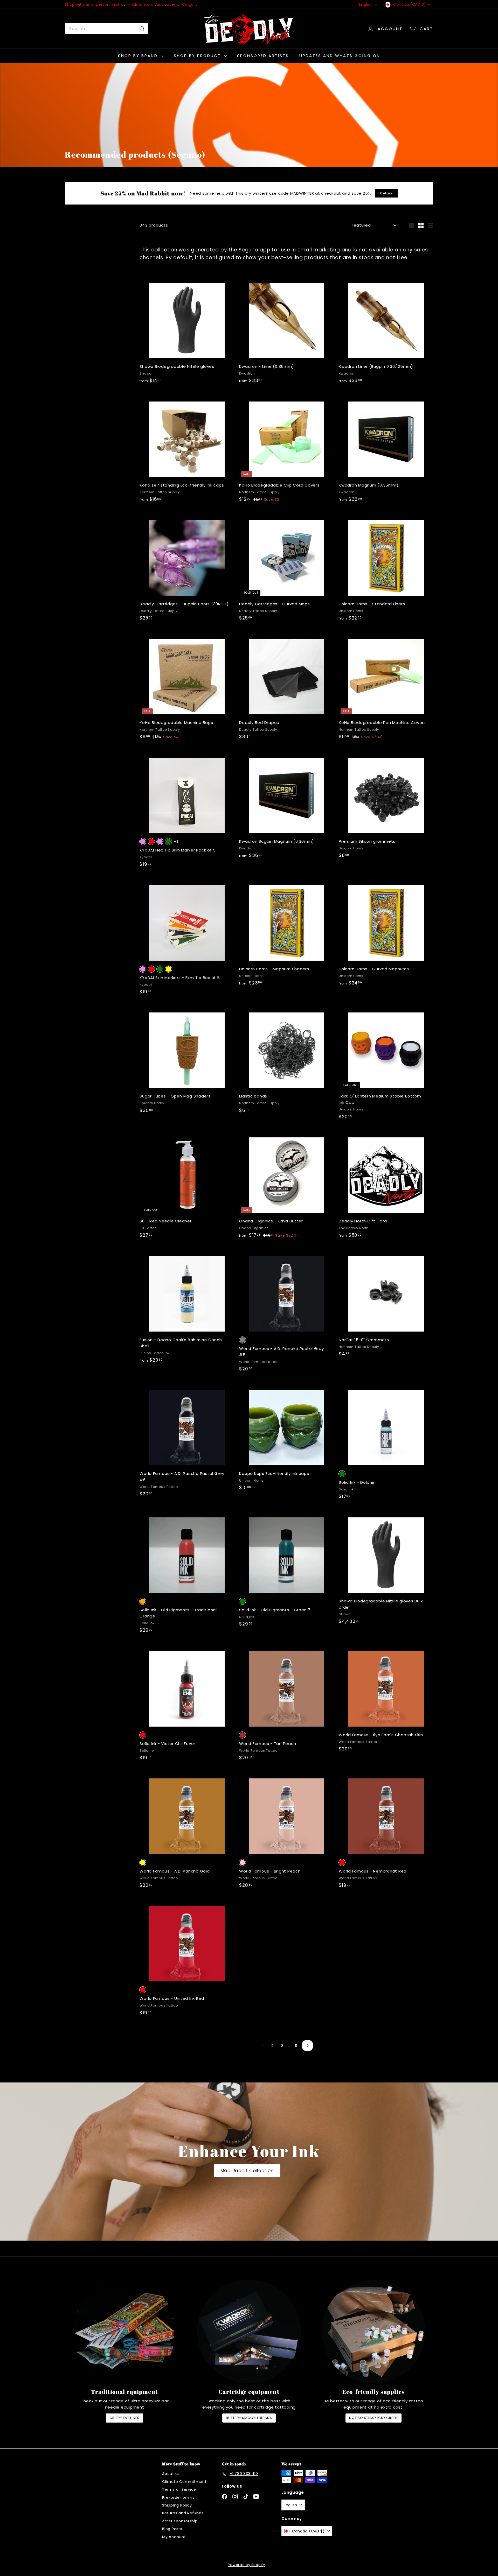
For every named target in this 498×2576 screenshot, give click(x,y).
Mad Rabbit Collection (247, 2171)
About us (171, 2474)
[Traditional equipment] (125, 2332)
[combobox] (106, 29)
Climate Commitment (184, 2482)
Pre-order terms (178, 2497)
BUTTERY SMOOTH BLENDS (249, 2418)
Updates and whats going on (340, 56)
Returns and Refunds (183, 2513)
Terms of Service (179, 2489)
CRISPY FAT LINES (125, 2418)
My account (174, 2537)
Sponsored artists (263, 56)
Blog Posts (172, 2529)
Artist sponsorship (180, 2521)
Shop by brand (139, 56)
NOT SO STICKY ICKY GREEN (374, 2418)
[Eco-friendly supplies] (374, 2332)
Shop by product (198, 56)
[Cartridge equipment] (249, 2332)
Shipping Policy (177, 2505)
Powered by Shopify (246, 2565)
